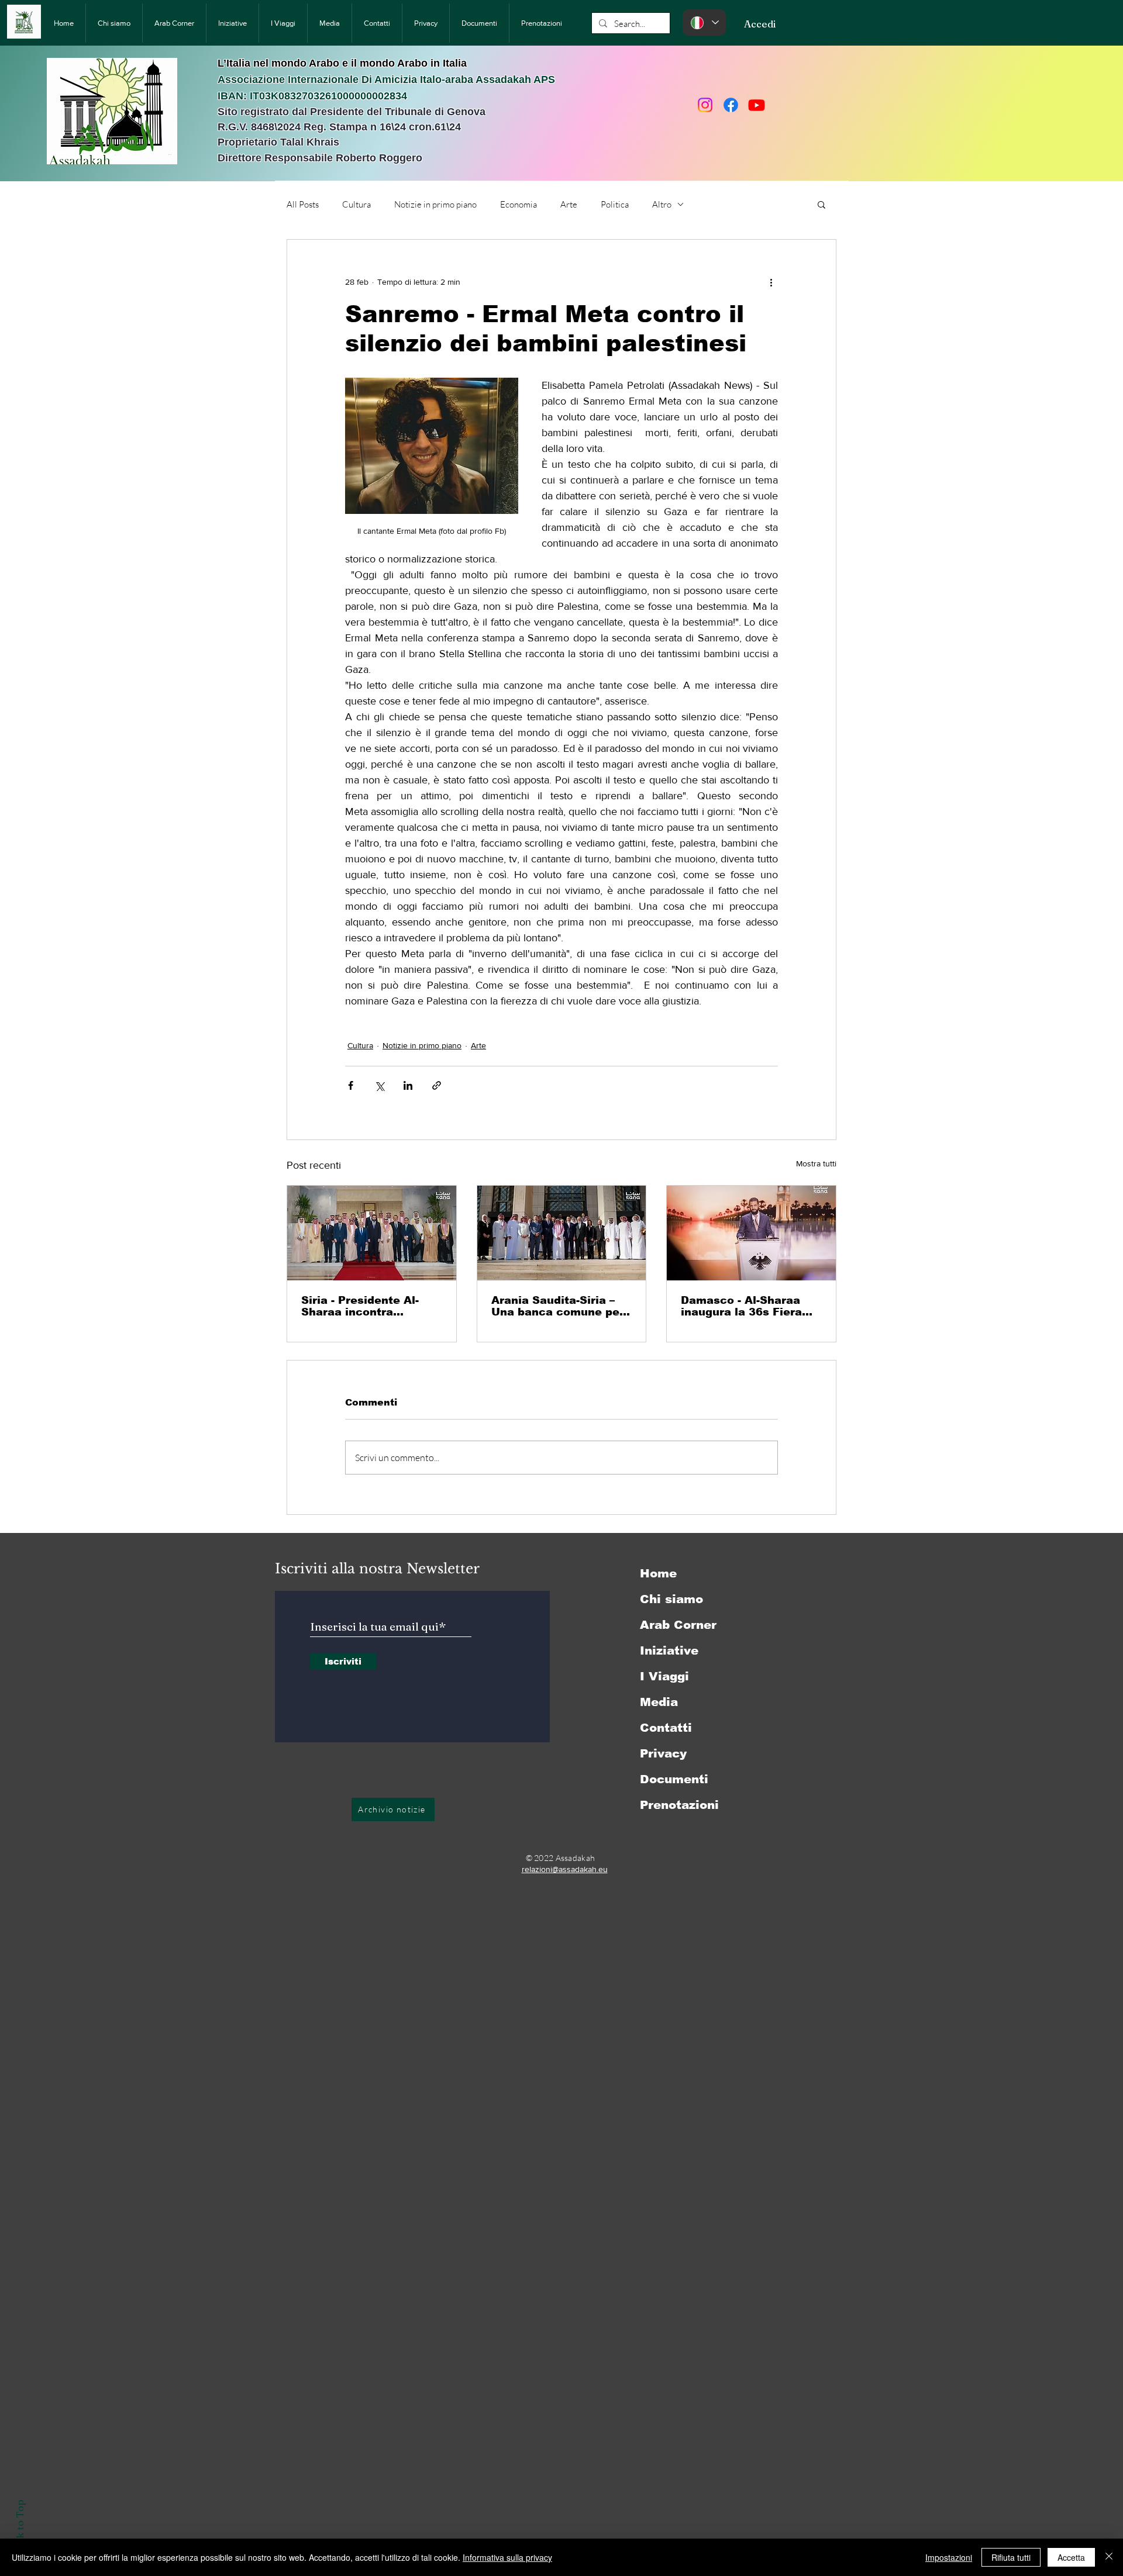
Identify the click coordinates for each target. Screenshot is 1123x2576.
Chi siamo (671, 1599)
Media (659, 1702)
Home (658, 1573)
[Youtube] (757, 105)
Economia (519, 204)
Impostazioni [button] (949, 2557)
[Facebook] (731, 105)
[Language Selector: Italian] (704, 23)
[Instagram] (705, 105)
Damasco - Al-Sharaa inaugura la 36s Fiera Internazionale (741, 1306)
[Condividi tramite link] (437, 1085)
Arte (569, 204)
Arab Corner (678, 1625)
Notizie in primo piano (435, 204)
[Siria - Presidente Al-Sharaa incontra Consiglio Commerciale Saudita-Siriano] (372, 1233)
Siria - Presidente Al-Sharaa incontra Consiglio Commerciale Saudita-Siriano (368, 1306)
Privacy (663, 1753)
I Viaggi (664, 1676)
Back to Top (20, 2528)
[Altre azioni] (771, 282)
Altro (662, 204)
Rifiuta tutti (1011, 2557)
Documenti (674, 1779)
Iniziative (669, 1650)
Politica (615, 204)
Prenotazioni (679, 1805)
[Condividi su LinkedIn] (408, 1085)
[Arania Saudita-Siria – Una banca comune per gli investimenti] (562, 1233)
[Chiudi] (1109, 2557)
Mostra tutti (816, 1163)
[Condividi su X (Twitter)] (379, 1085)
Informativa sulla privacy (507, 2557)
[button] (821, 204)
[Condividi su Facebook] (351, 1085)
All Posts (303, 204)
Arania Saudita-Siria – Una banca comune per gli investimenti (558, 1306)
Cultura (356, 204)
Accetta (1071, 2557)
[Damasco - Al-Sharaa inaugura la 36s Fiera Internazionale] (751, 1233)
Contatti (666, 1728)
